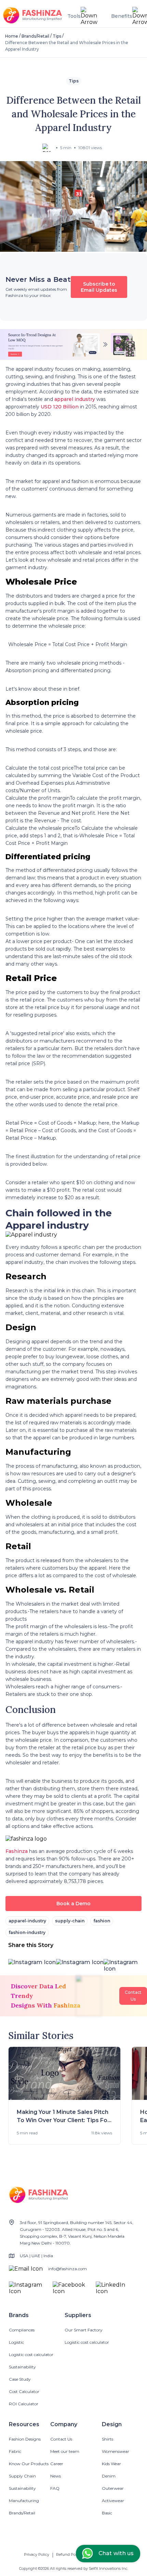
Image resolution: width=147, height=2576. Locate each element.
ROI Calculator (24, 2404)
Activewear (113, 2501)
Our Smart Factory (84, 2330)
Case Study (20, 2379)
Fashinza (17, 1851)
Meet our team (65, 2451)
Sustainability (22, 2367)
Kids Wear (111, 2464)
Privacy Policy (37, 2554)
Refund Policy (69, 2554)
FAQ (55, 2488)
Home (12, 36)
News (56, 2476)
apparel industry (75, 399)
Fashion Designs (25, 2439)
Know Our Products (29, 2464)
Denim (109, 2476)
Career (57, 2464)
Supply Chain (22, 2476)
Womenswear (116, 2451)
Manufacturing (24, 2501)
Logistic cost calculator (31, 2355)
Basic (107, 2513)
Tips (57, 36)
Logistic (16, 2342)
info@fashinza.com (68, 2269)
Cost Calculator (24, 2391)
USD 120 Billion (60, 407)
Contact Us (61, 2439)
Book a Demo (73, 1904)
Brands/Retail (35, 36)
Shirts (108, 2439)
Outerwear (113, 2488)
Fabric (15, 2451)
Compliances (22, 2330)
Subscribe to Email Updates (99, 287)
